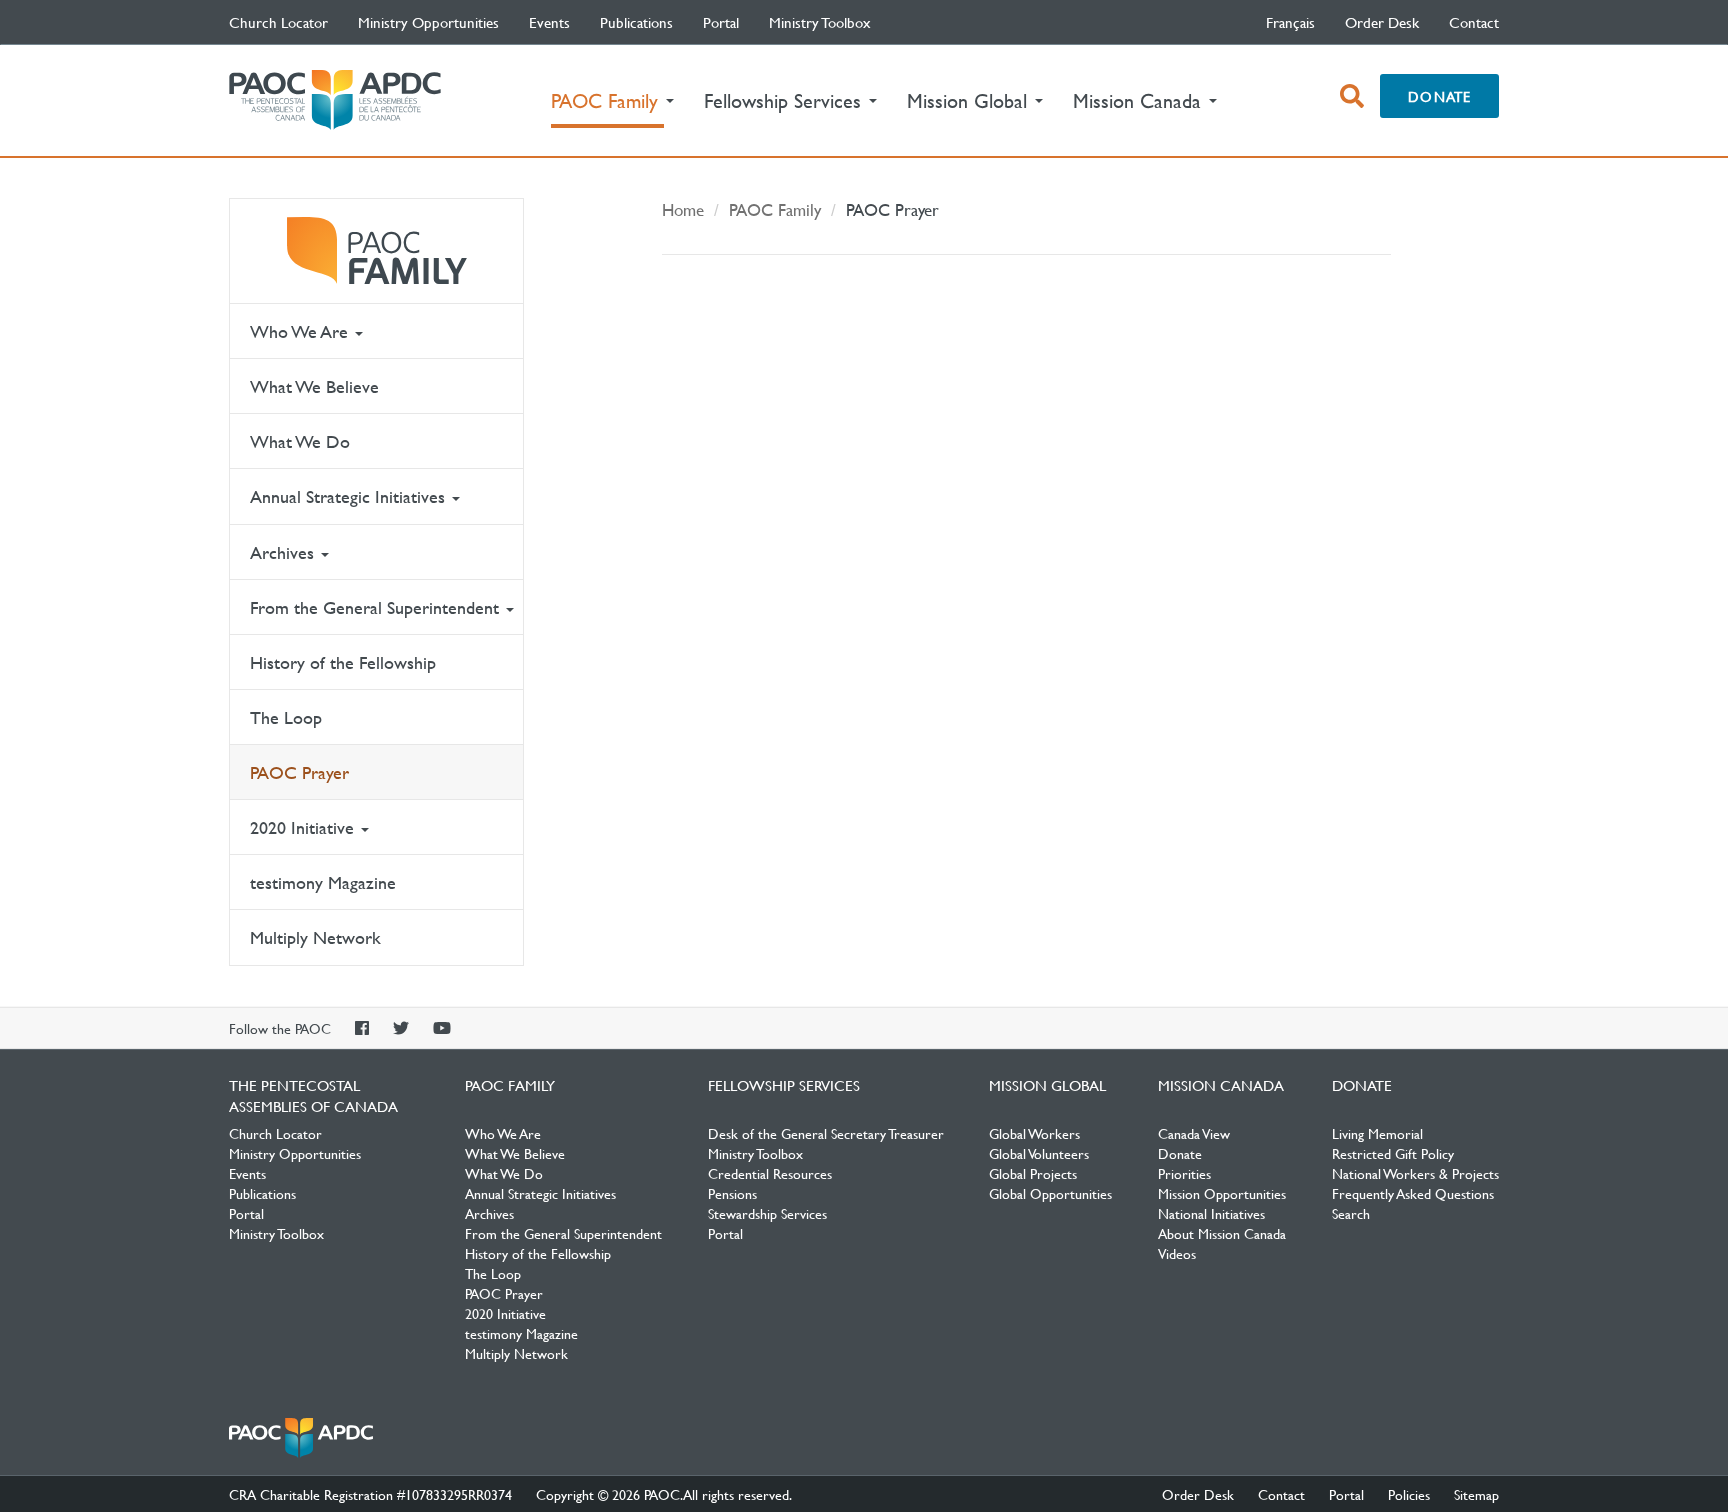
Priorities (1184, 1173)
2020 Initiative (304, 827)
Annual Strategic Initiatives (350, 496)
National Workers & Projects (1415, 1173)
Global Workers (1034, 1133)
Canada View (1194, 1133)
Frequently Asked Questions (1413, 1193)
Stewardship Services (767, 1213)
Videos (1177, 1253)
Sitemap (1476, 1494)
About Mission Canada (1222, 1233)
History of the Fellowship (343, 662)
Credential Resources (770, 1173)
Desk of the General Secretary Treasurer (826, 1133)
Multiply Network (315, 937)
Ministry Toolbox (820, 22)
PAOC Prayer (299, 772)
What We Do (300, 441)
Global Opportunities (1050, 1193)
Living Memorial (1377, 1133)
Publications (636, 22)
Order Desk (1382, 22)
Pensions (732, 1193)
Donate (1439, 96)
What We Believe (314, 386)
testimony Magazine (323, 882)
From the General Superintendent (377, 607)
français (1290, 22)
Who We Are (301, 331)
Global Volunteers (1039, 1153)
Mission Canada (1221, 1085)
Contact (1474, 22)
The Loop (286, 717)
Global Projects (1033, 1173)
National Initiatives (1211, 1213)
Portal (721, 22)
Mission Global (1047, 1085)
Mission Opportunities (1222, 1193)
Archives (284, 552)
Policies (1409, 1494)
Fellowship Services (784, 1085)
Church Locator (278, 22)
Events (549, 22)
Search (1351, 1213)
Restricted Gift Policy (1393, 1153)
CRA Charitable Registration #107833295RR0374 (370, 1494)
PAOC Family (376, 251)
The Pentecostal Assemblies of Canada (335, 100)
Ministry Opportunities (428, 22)
